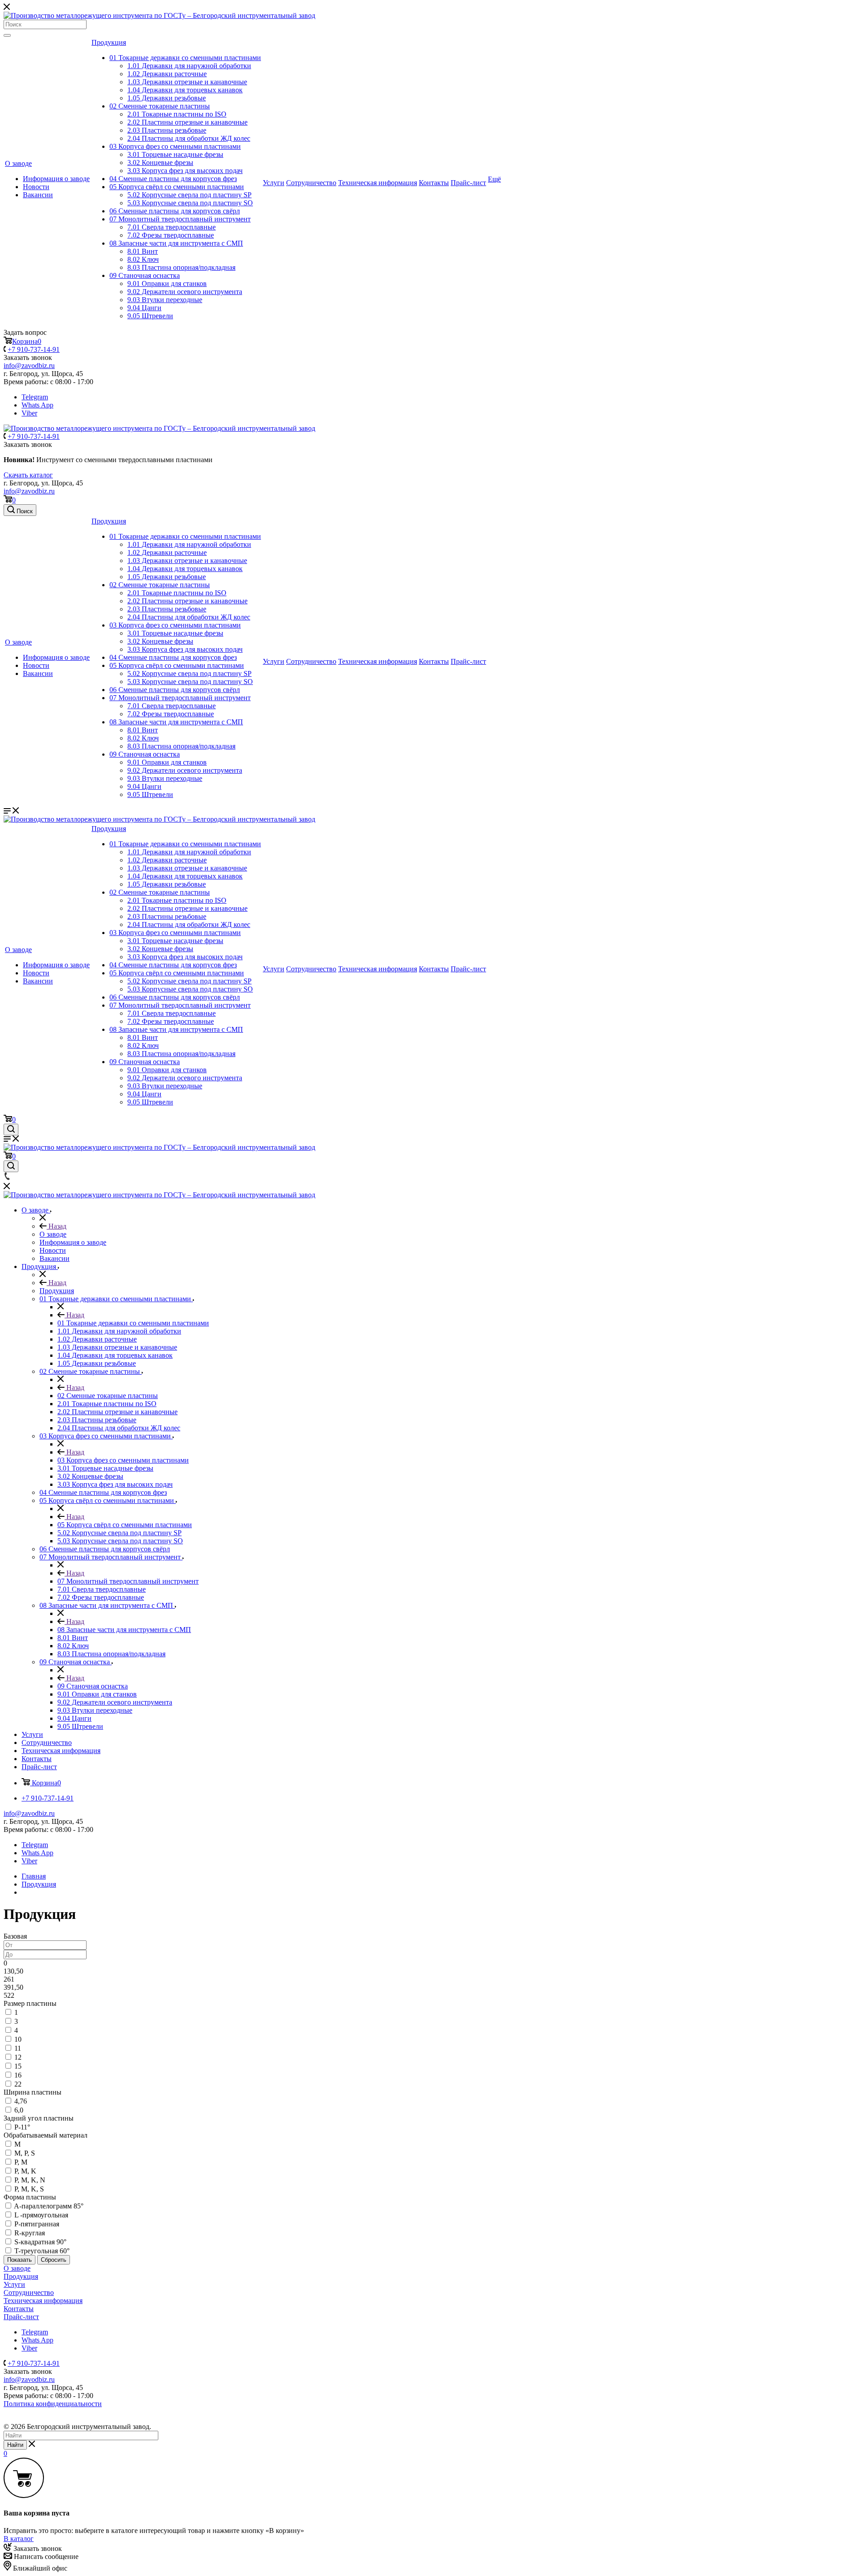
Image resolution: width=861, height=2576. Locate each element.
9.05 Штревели (150, 316)
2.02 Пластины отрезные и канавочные (187, 122)
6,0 (19, 2110)
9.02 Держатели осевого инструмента (185, 292)
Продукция (109, 42)
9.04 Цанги (144, 308)
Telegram (35, 397)
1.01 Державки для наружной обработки (189, 66)
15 (18, 2066)
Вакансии (38, 195)
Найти (15, 2445)
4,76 (21, 2101)
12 (18, 2057)
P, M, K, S (29, 2189)
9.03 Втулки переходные (165, 300)
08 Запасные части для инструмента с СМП (176, 243)
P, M (21, 2162)
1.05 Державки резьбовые (167, 98)
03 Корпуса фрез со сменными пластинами (175, 146)
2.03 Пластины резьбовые (167, 130)
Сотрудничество (311, 183)
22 (18, 2084)
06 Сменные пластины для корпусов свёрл (175, 211)
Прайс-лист (468, 183)
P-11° (22, 2127)
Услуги (274, 183)
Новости (36, 187)
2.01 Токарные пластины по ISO (177, 114)
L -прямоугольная (41, 2215)
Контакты (434, 183)
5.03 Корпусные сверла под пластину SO (190, 203)
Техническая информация (378, 183)
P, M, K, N (30, 2180)
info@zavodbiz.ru (29, 491)
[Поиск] (7, 35)
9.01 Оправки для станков (167, 284)
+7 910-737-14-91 (34, 349)
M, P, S (25, 2153)
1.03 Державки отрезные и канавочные (187, 82)
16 (18, 2075)
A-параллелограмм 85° (49, 2206)
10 (18, 2039)
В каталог (19, 2539)
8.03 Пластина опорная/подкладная (181, 267)
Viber (29, 413)
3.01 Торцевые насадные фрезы (175, 154)
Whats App (37, 405)
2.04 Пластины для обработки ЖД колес (189, 138)
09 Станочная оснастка (145, 275)
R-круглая (30, 2233)
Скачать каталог (28, 475)
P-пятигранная (37, 2224)
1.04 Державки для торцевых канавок (185, 90)
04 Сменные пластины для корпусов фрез (173, 179)
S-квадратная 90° (40, 2242)
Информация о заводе (56, 179)
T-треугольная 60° (42, 2251)
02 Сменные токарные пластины (160, 106)
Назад (57, 1226)
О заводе (18, 163)
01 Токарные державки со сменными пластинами (185, 58)
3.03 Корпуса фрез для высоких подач (185, 171)
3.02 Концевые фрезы (160, 162)
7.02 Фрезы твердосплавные (171, 235)
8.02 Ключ (143, 259)
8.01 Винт (143, 251)
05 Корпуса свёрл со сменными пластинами (177, 187)
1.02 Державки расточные (167, 74)
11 (18, 2048)
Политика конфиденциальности (53, 2404)
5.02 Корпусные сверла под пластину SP (189, 195)
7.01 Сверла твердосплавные (172, 227)
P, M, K (25, 2171)
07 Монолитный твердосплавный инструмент (180, 219)
